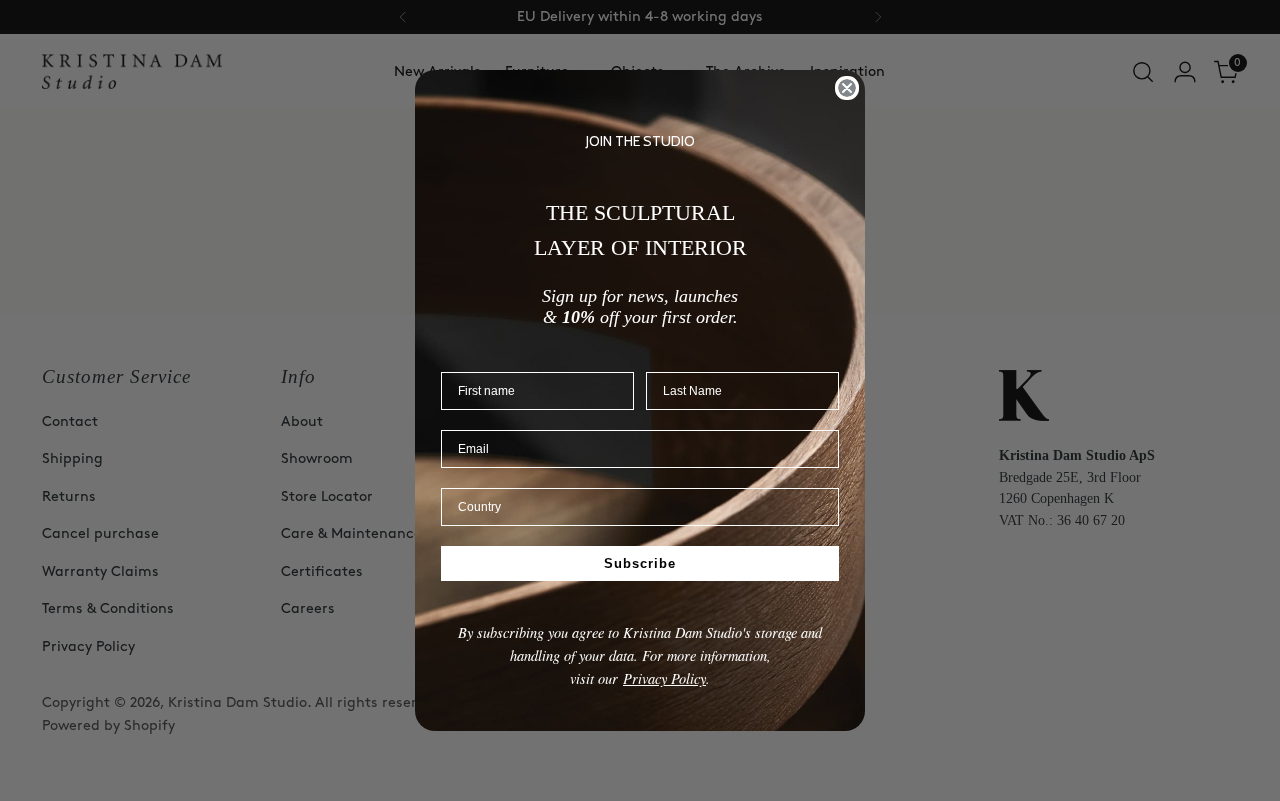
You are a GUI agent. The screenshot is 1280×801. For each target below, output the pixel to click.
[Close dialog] (847, 88)
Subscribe (640, 562)
